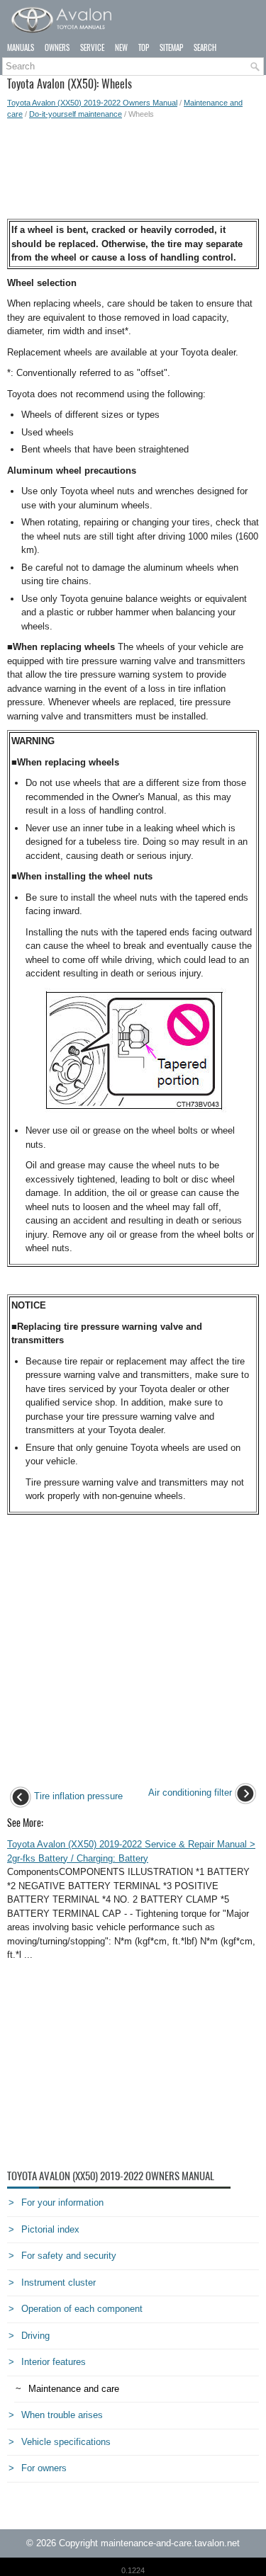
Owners (57, 48)
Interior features (54, 2362)
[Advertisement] (133, 169)
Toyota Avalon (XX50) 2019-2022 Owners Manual (92, 103)
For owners (44, 2468)
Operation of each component (82, 2309)
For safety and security (69, 2256)
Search (205, 48)
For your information (62, 2202)
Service (92, 48)
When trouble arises (62, 2415)
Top (144, 48)
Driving (35, 2336)
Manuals (21, 48)
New (121, 48)
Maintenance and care (74, 2389)
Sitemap (171, 48)
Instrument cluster (59, 2283)
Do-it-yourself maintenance (76, 114)
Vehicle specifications (66, 2442)
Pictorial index (50, 2229)
